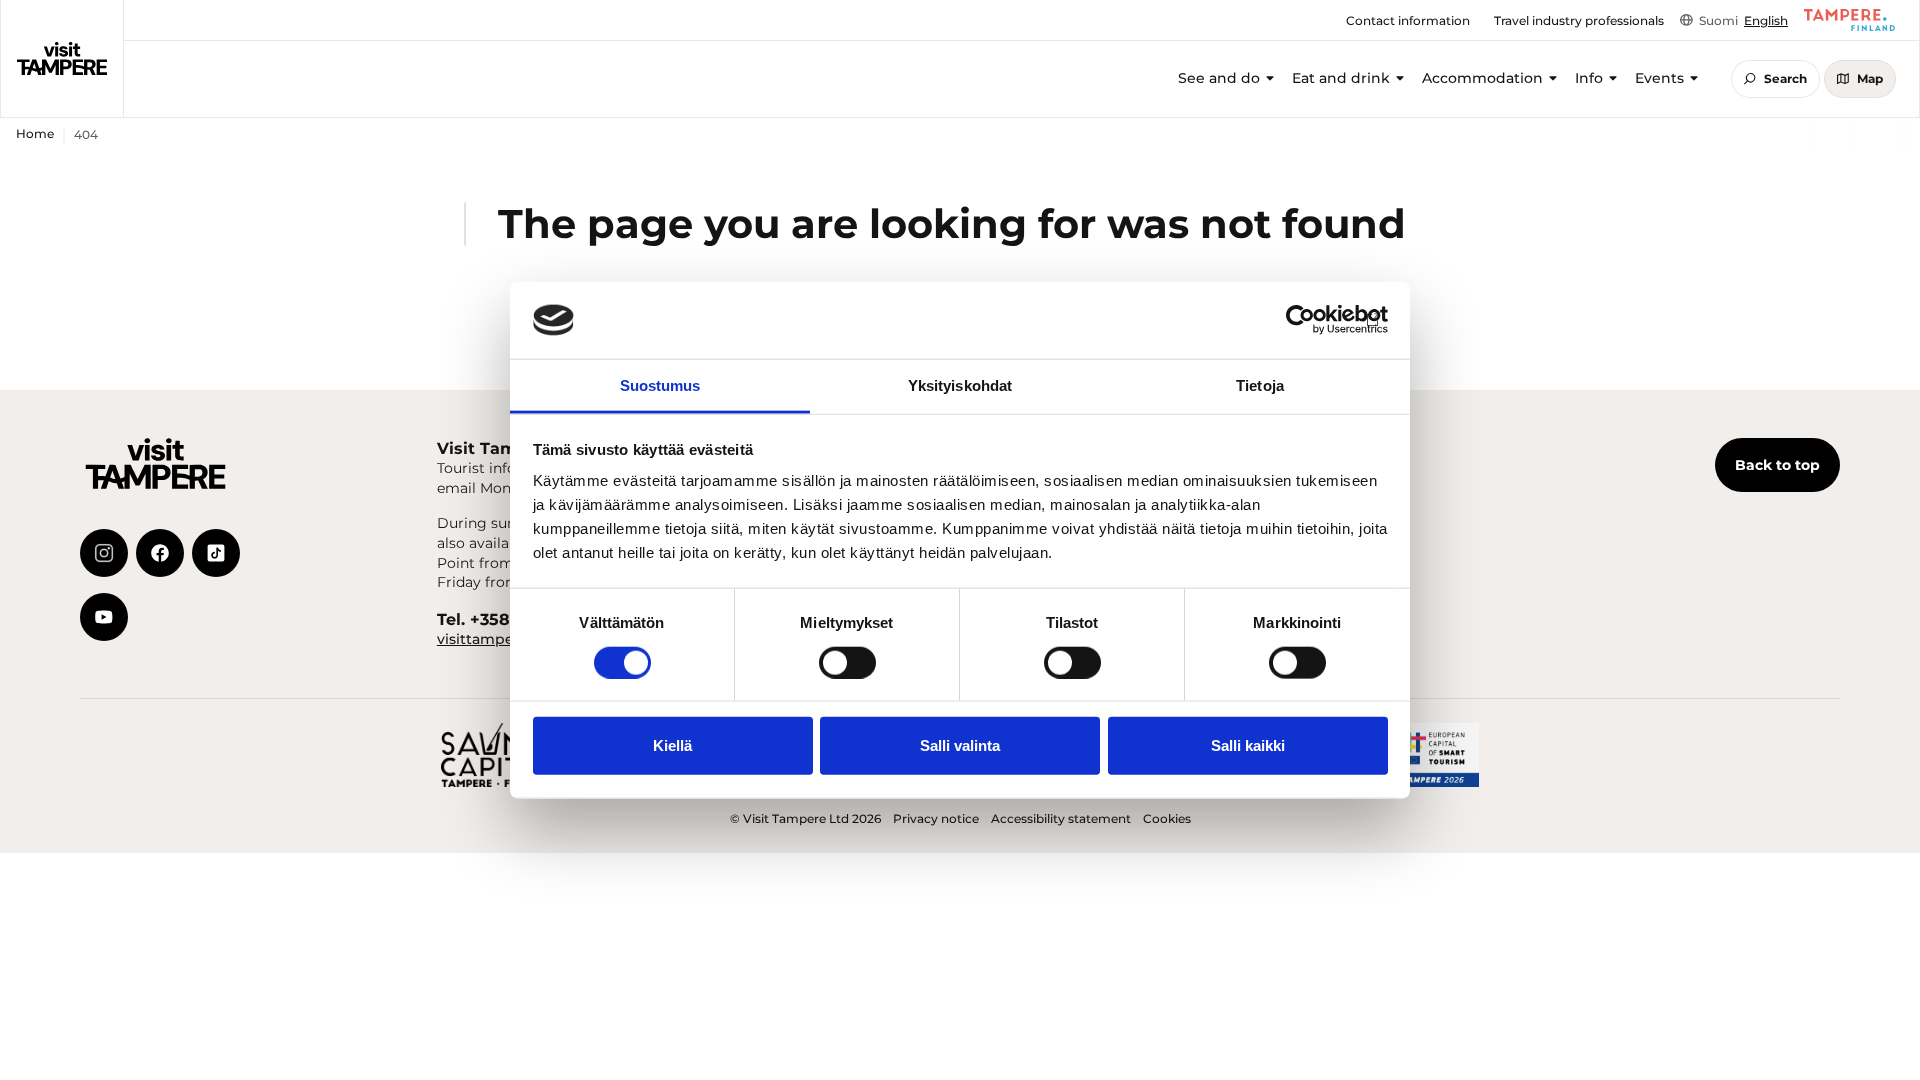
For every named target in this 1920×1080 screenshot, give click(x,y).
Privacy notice (936, 818)
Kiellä (672, 745)
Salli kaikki (1248, 745)
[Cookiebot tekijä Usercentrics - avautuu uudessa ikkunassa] (1300, 320)
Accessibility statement (1061, 818)
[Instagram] (104, 553)
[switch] (847, 662)
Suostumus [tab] (660, 385)
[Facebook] (160, 553)
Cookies (1167, 818)
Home (35, 133)
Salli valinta (960, 745)
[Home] (62, 58)
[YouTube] (104, 617)
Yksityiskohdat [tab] (960, 385)
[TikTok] (216, 553)
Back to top (1777, 465)
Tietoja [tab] (1260, 385)
